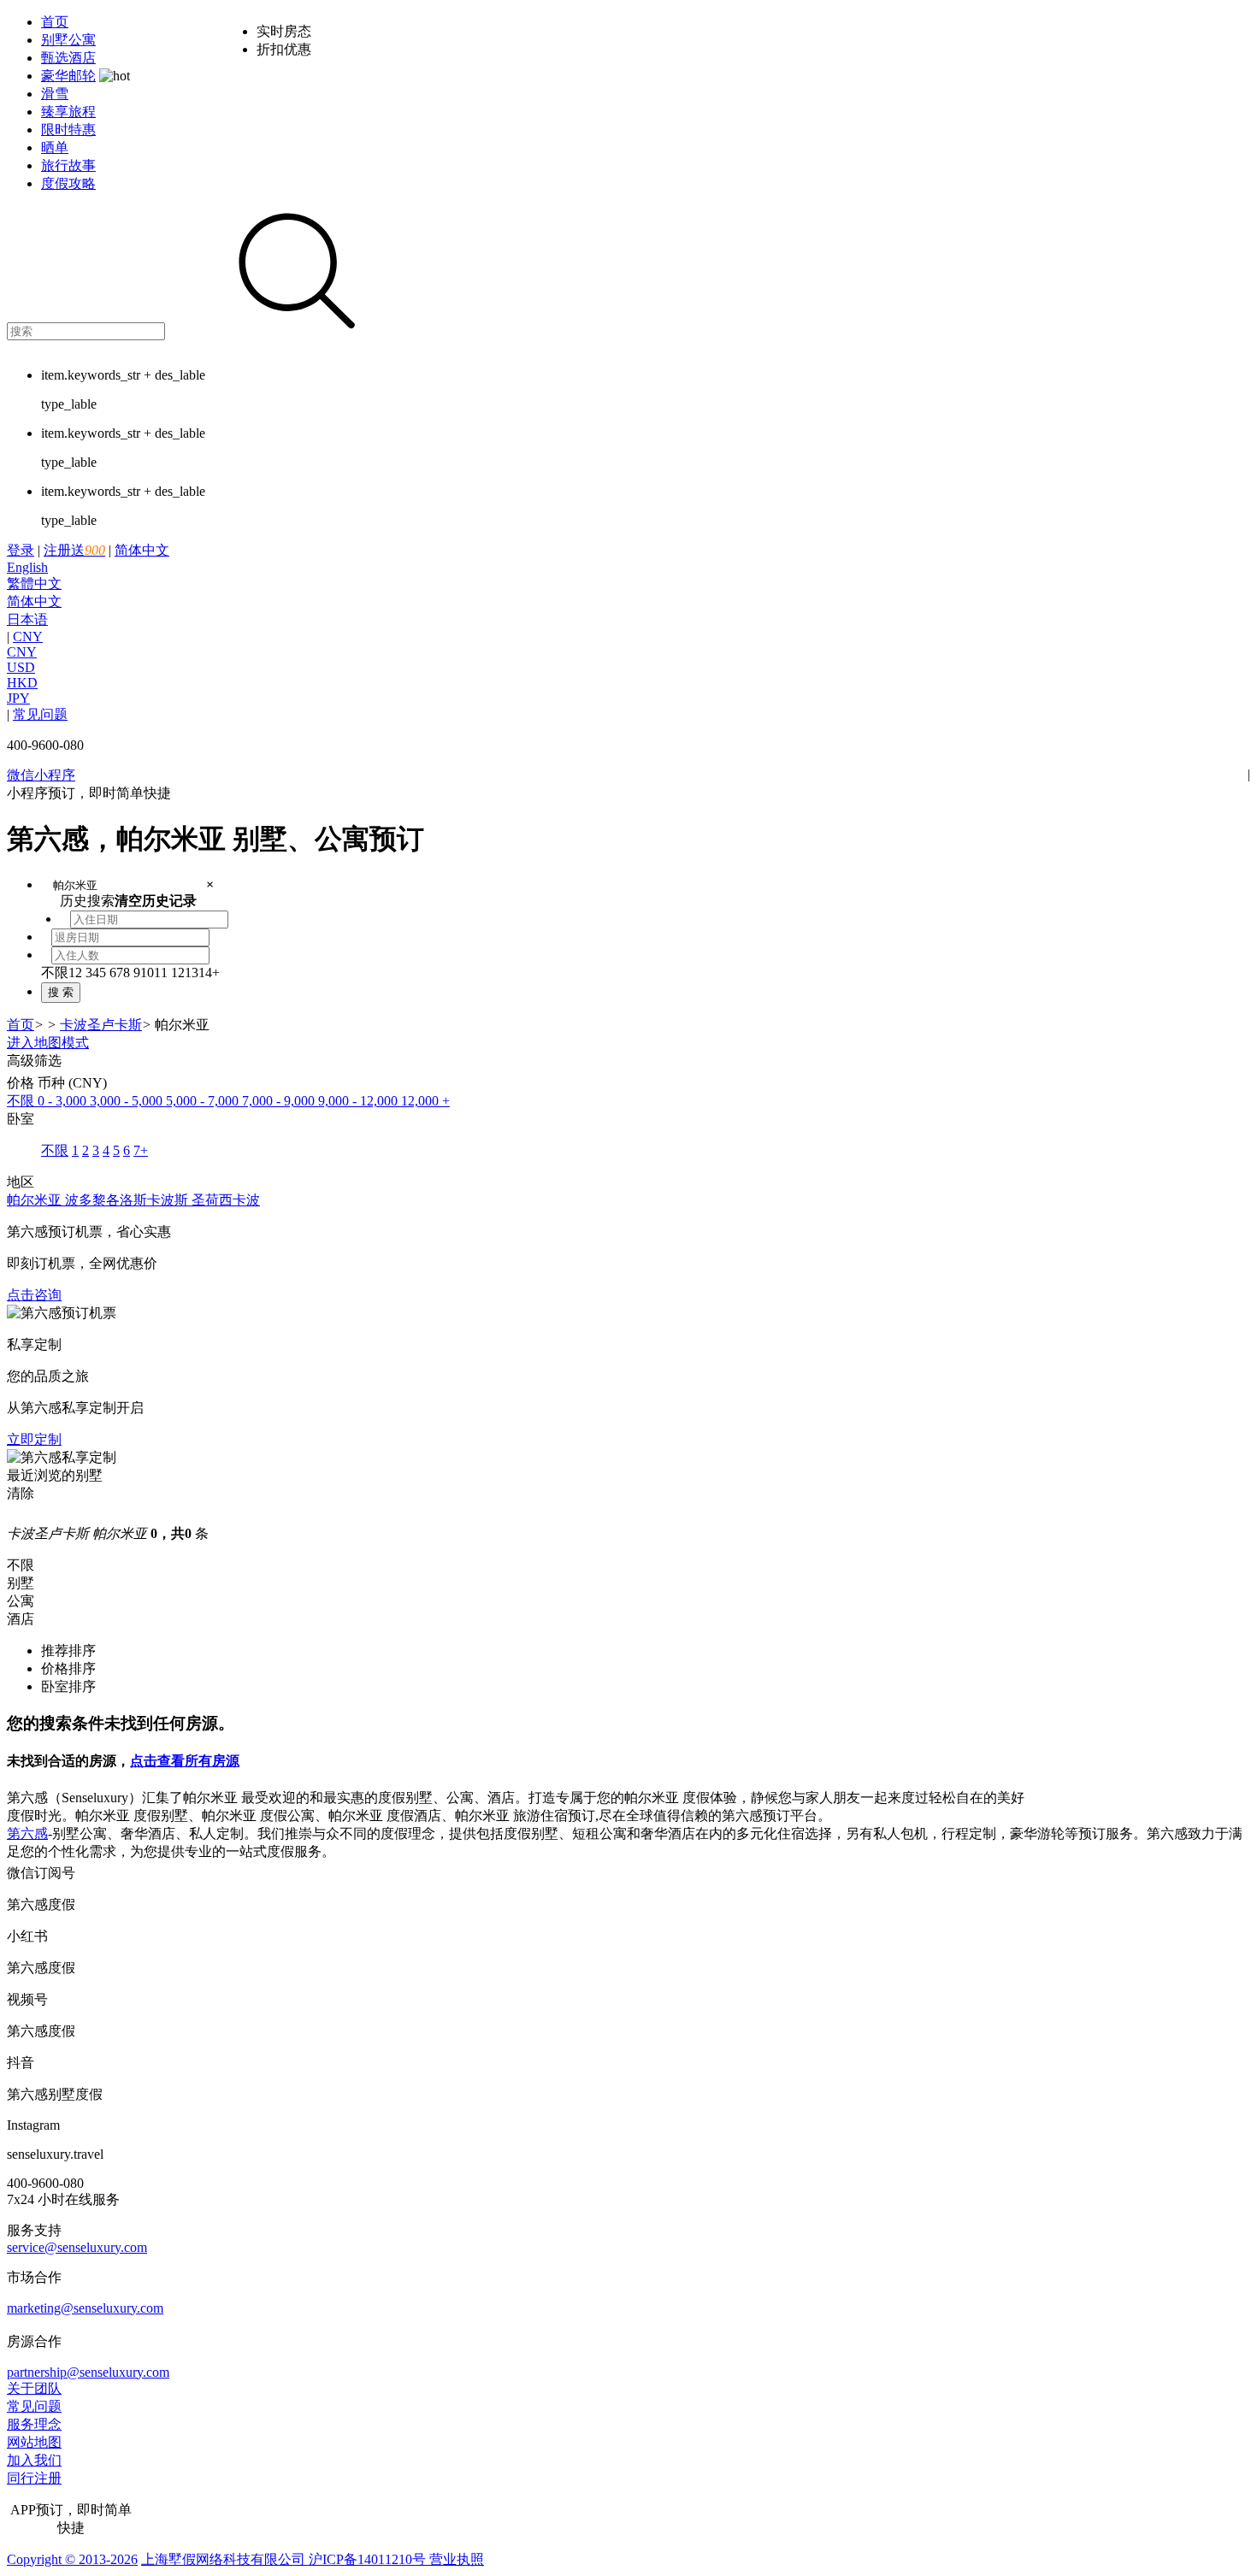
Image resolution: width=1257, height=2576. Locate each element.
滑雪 (55, 94)
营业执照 (455, 2559)
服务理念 (34, 2424)
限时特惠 (68, 130)
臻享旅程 (68, 112)
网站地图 (34, 2442)
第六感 (27, 1833)
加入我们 (34, 2460)
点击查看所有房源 (185, 1761)
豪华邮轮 (68, 76)
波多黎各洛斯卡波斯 (128, 1200)
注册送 (74, 550)
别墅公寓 (68, 40)
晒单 (55, 147)
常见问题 (40, 714)
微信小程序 (41, 775)
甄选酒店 (68, 58)
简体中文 (88, 585)
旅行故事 (68, 165)
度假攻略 (68, 183)
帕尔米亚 (36, 1200)
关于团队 (34, 2388)
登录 (21, 550)
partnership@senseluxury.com (88, 2372)
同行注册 (34, 2478)
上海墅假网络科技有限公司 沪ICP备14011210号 (283, 2559)
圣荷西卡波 (226, 1200)
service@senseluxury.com (77, 2247)
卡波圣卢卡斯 (101, 1025)
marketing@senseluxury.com (85, 2308)
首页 (55, 22)
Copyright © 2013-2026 (72, 2559)
